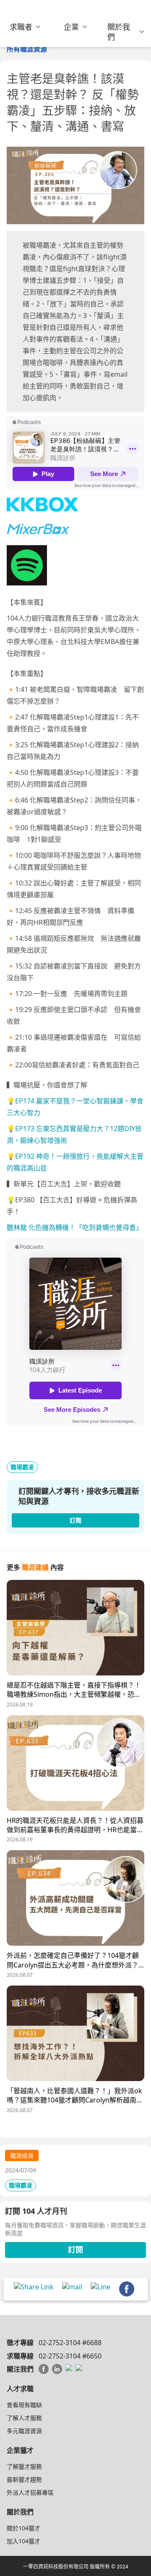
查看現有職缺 (24, 2405)
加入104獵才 (23, 2541)
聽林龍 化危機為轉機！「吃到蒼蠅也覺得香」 (75, 1227)
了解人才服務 (24, 2418)
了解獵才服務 (24, 2466)
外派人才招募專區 (30, 2492)
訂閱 (75, 2250)
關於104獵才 (23, 2528)
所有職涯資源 (27, 49)
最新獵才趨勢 (24, 2479)
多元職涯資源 (24, 2431)
